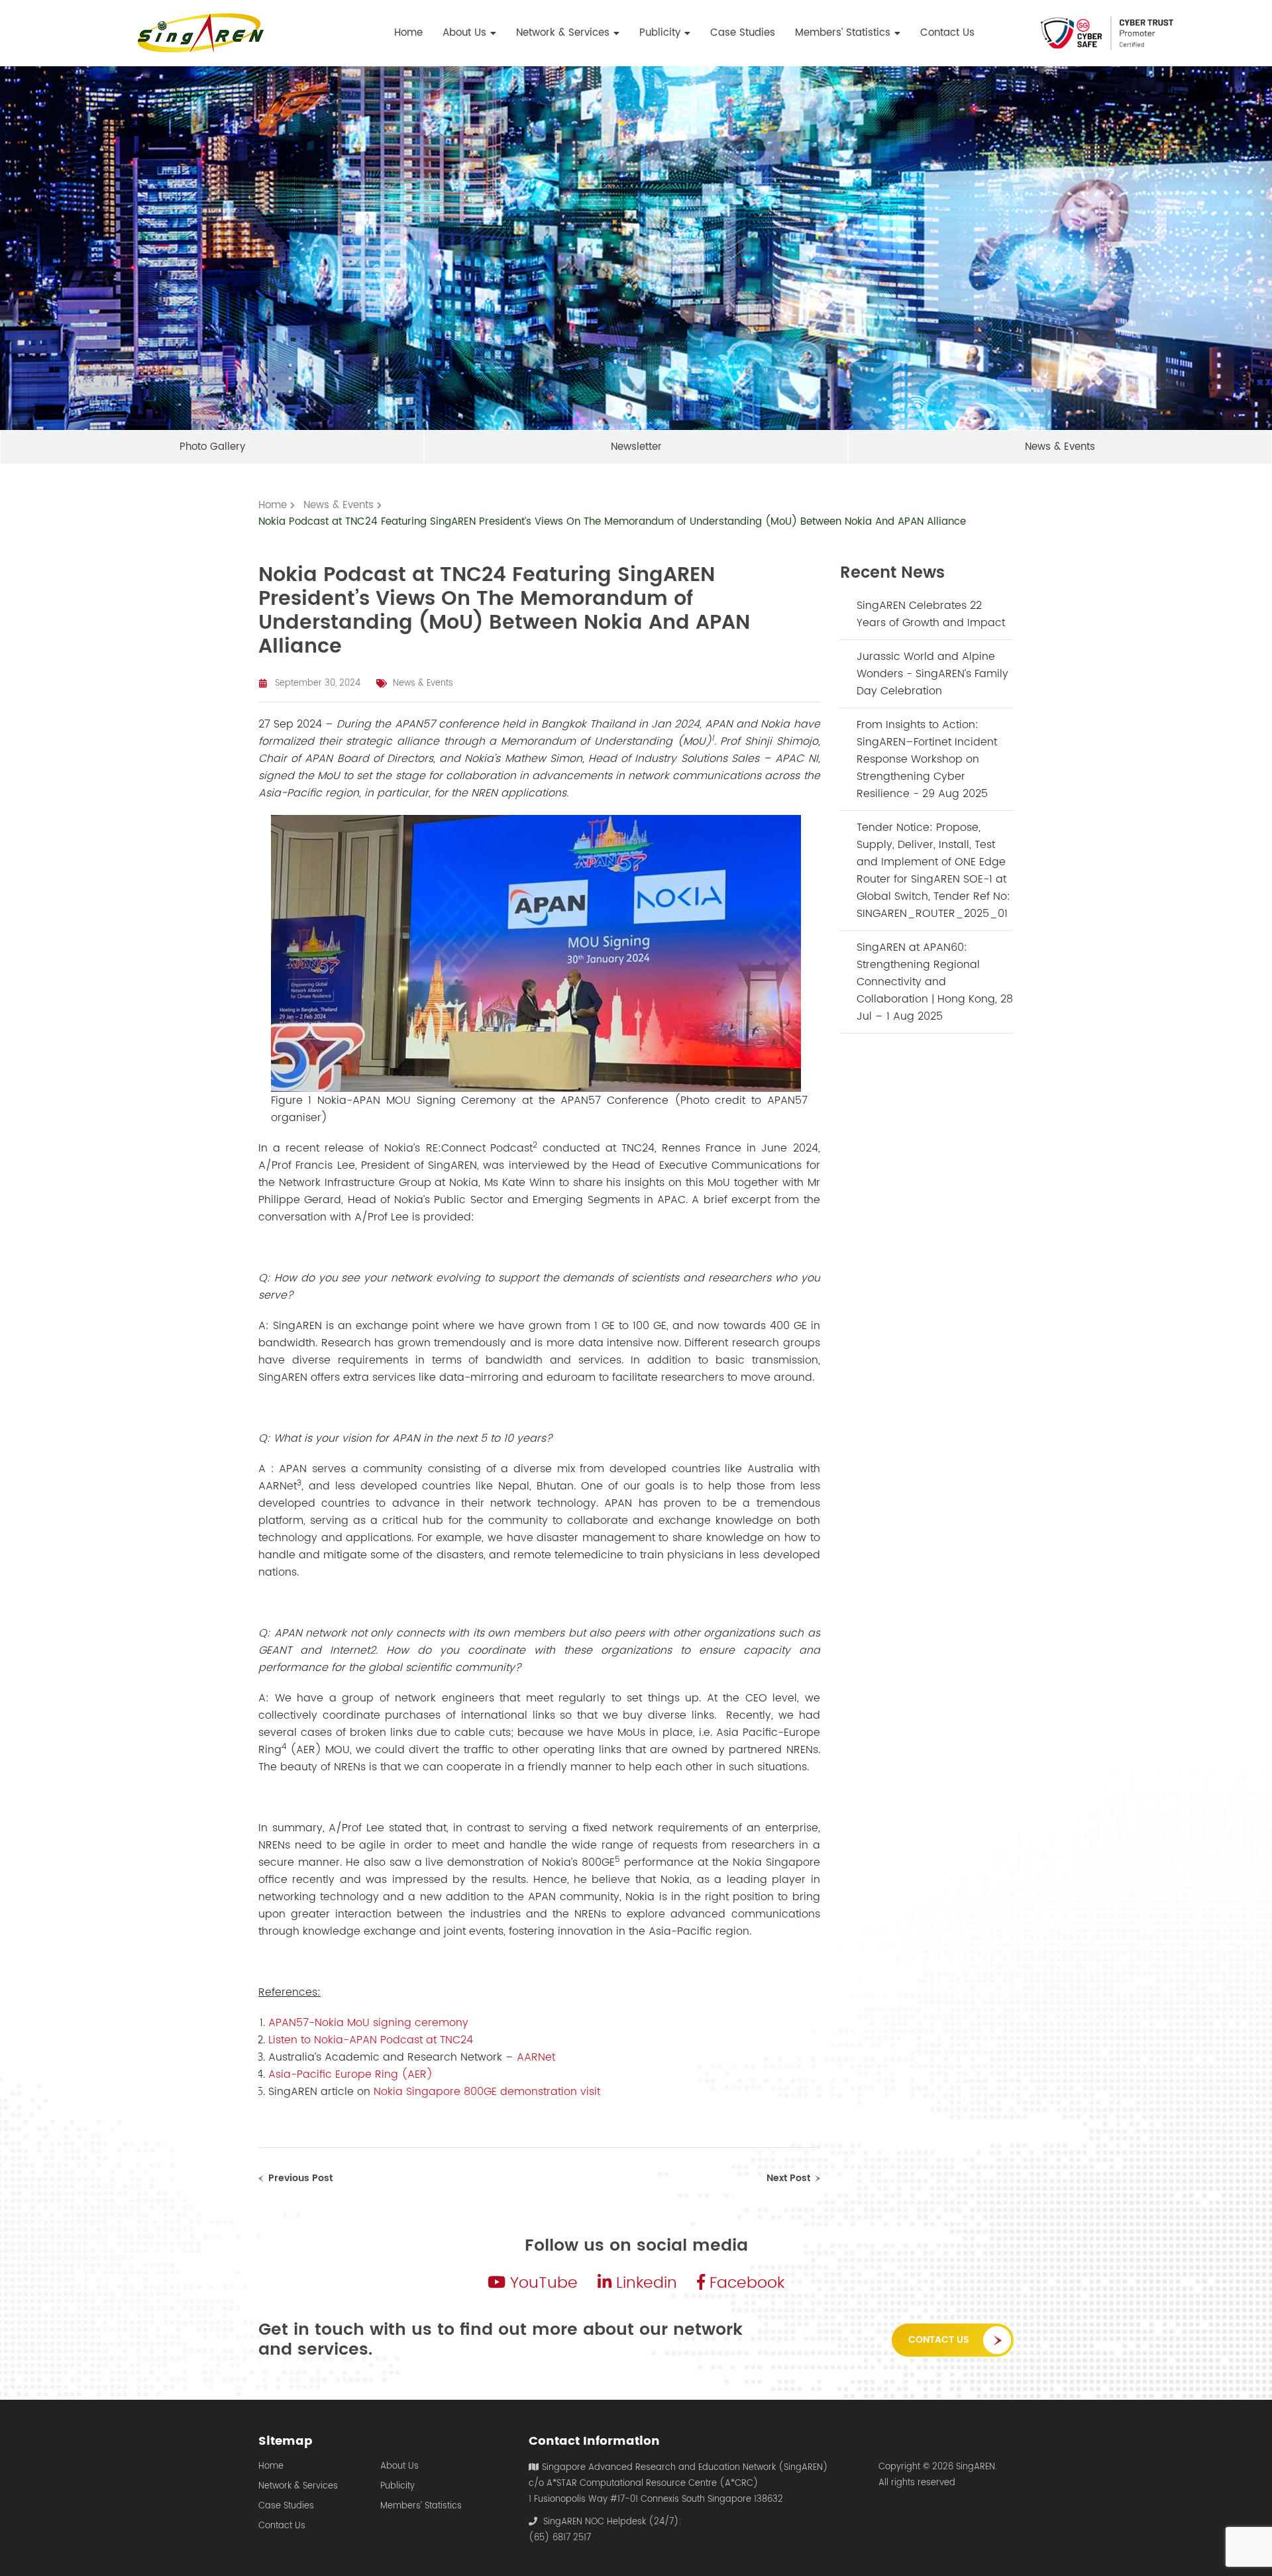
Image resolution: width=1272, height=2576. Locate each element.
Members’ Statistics (421, 2506)
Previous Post (300, 2178)
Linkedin (644, 2283)
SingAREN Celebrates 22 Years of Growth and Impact (931, 614)
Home (271, 2467)
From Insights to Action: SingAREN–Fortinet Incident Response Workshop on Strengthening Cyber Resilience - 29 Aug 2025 (927, 759)
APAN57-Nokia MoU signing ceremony (368, 2023)
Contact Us (939, 2340)
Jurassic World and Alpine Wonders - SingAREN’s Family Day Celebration (932, 674)
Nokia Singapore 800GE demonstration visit (487, 2092)
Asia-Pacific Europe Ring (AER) (350, 2074)
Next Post (788, 2178)
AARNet (538, 2057)
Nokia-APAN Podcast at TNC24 (394, 2040)
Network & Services (298, 2487)
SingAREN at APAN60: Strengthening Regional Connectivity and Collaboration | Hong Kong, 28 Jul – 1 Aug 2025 (935, 982)
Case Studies (286, 2506)
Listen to (291, 2040)
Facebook (745, 2283)
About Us (399, 2467)
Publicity (397, 2487)
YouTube (542, 2283)
